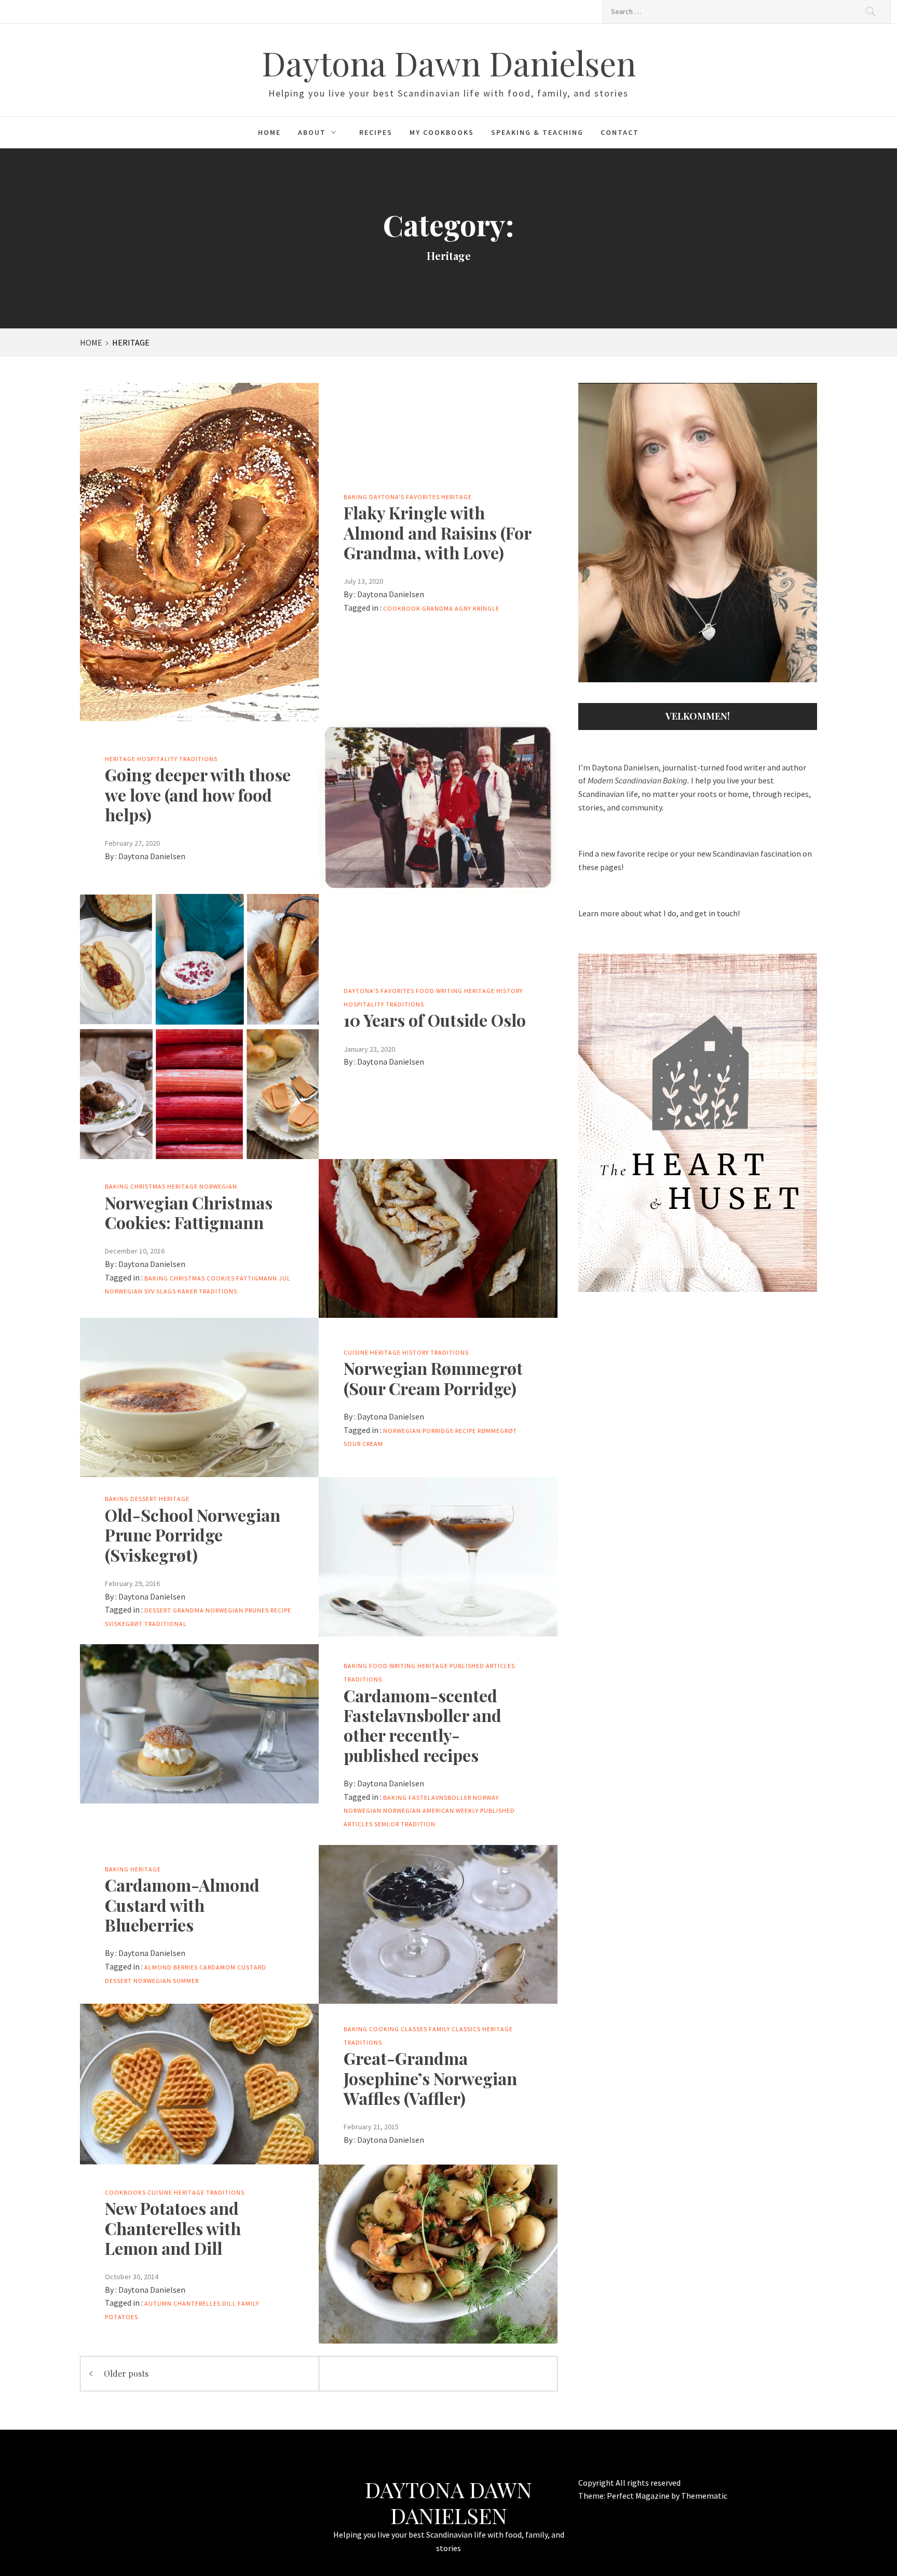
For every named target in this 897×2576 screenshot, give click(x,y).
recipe (466, 1431)
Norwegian (218, 1186)
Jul (285, 1278)
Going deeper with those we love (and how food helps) (198, 794)
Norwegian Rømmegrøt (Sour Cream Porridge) (433, 1378)
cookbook (402, 608)
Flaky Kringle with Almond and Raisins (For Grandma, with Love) (437, 532)
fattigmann (257, 1278)
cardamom (218, 1967)
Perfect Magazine (639, 2496)
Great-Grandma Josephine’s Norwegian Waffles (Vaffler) (430, 2078)
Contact (620, 132)
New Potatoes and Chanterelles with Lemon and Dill (173, 2228)
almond (158, 1967)
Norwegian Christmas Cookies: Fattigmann (189, 1212)
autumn (158, 2303)
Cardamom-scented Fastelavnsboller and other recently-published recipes (423, 1725)
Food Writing (439, 991)
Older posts (126, 2373)
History (509, 991)
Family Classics (455, 2029)
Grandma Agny (447, 608)
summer (186, 1981)
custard (252, 1967)
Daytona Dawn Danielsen (449, 63)
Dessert (144, 1499)
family (248, 2303)
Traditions (198, 759)
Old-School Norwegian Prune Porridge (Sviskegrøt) (193, 1535)
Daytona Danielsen (391, 594)
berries (186, 1967)
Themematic (704, 2496)
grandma (188, 1610)
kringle (486, 608)
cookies (221, 1278)
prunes (257, 1610)
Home (269, 132)
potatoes (121, 2317)
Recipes (376, 132)
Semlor (387, 1824)
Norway (486, 1797)
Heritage (457, 497)
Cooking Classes (398, 2029)
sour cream (363, 1444)
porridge (438, 1431)
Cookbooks (125, 2192)
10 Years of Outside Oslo (435, 1020)
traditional (166, 1624)
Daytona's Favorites (404, 497)
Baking (356, 497)
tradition (418, 1824)
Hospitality (157, 759)
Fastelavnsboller (440, 1797)
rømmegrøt (497, 1431)
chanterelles (197, 2303)
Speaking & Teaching (537, 132)
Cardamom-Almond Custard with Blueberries (182, 1905)
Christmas (148, 1186)
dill (229, 2303)
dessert (158, 1610)
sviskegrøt (124, 1624)
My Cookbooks (442, 132)
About (312, 132)
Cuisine (356, 1352)
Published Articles (482, 1666)
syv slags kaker (171, 1291)
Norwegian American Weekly (431, 1810)
